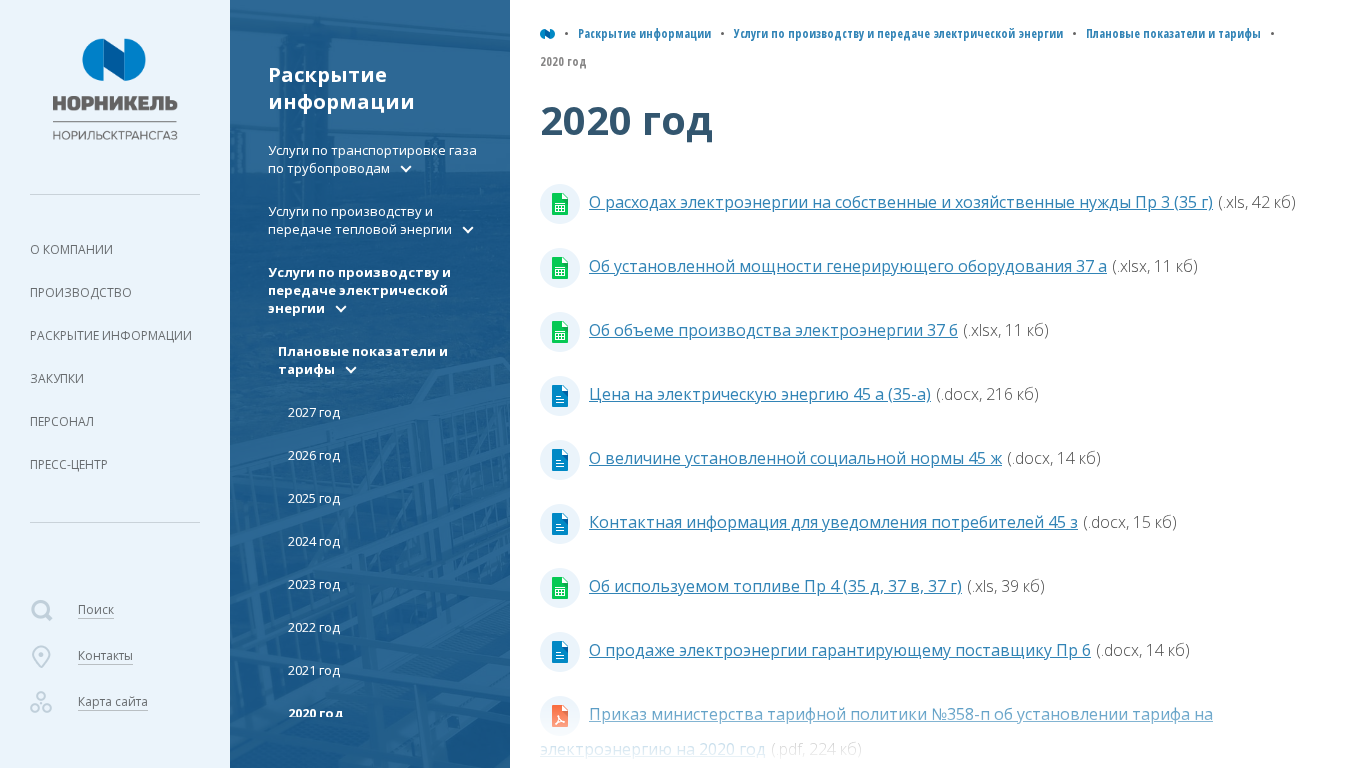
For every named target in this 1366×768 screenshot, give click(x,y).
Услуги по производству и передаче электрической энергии (898, 33)
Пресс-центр (69, 464)
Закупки (57, 378)
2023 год (314, 584)
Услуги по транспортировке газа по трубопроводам (372, 159)
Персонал (62, 421)
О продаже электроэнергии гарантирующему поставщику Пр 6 (840, 650)
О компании (71, 249)
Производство (81, 292)
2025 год (314, 498)
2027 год (314, 412)
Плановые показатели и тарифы (1173, 33)
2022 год (314, 627)
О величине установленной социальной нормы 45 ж (795, 458)
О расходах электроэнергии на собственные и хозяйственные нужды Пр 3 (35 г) (901, 202)
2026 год (314, 455)
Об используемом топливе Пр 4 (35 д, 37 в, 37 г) (775, 586)
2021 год (314, 670)
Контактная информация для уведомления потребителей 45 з (833, 522)
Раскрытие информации (111, 335)
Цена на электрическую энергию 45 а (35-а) (760, 394)
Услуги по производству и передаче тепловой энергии (360, 220)
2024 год (314, 541)
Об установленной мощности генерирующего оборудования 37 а (848, 266)
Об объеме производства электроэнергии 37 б (773, 330)
